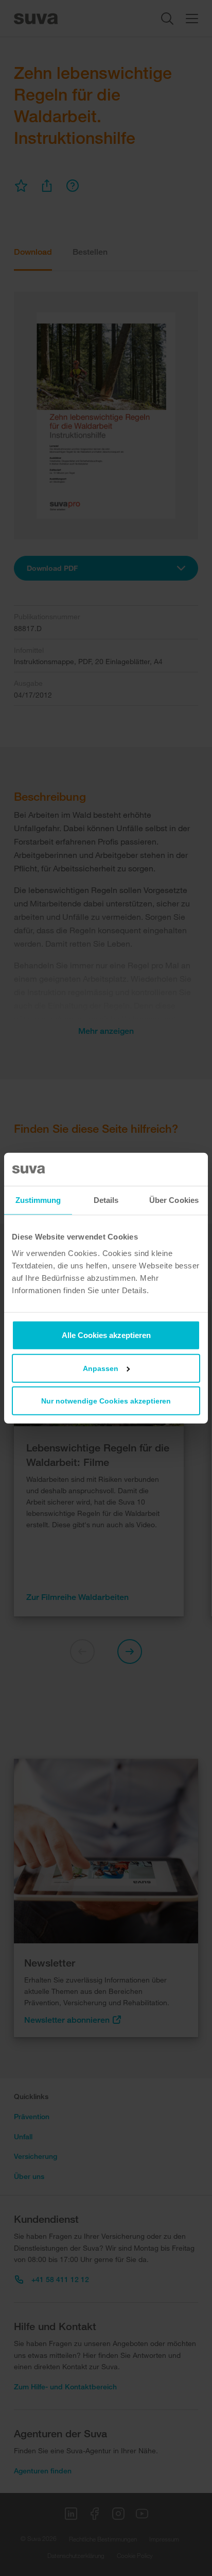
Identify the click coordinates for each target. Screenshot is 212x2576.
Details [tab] (106, 1200)
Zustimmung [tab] (38, 1200)
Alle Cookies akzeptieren (106, 1335)
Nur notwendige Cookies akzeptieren (106, 1400)
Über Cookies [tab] (174, 1200)
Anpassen (101, 1368)
